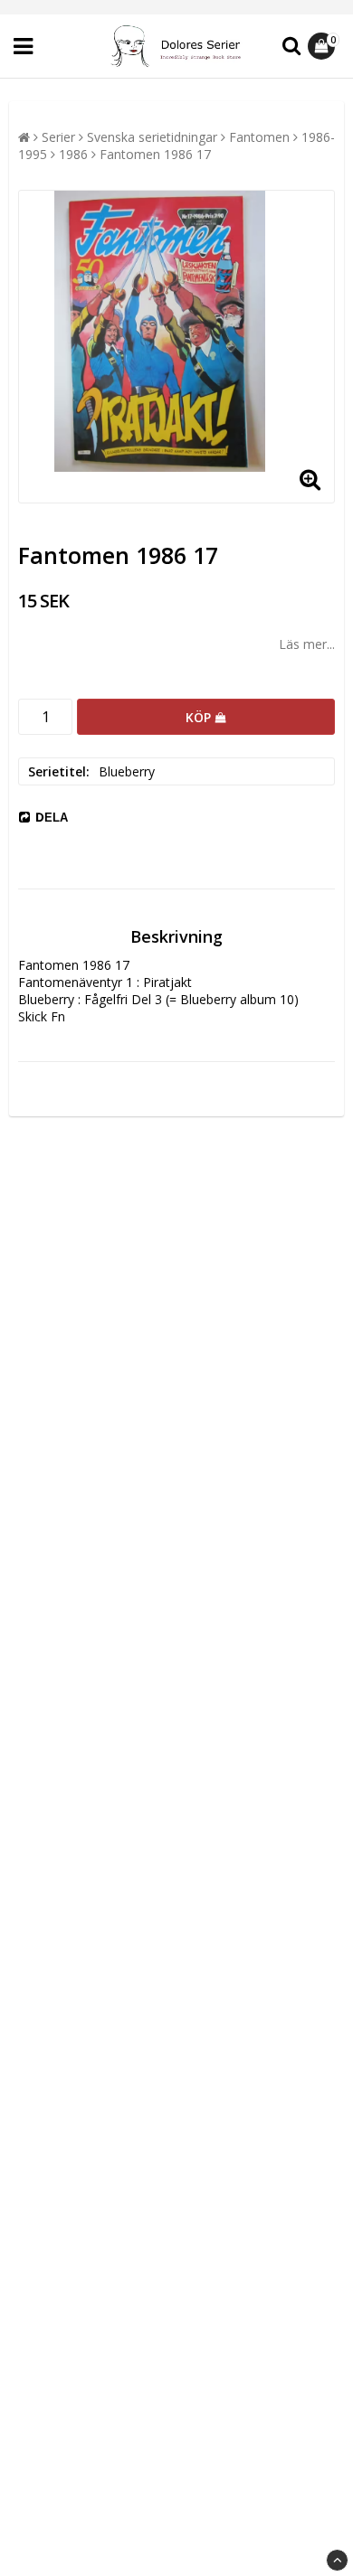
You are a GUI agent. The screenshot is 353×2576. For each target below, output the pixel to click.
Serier (58, 137)
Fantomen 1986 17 (155, 154)
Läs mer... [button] (307, 644)
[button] (324, 46)
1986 (73, 154)
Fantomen (259, 137)
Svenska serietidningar (152, 137)
